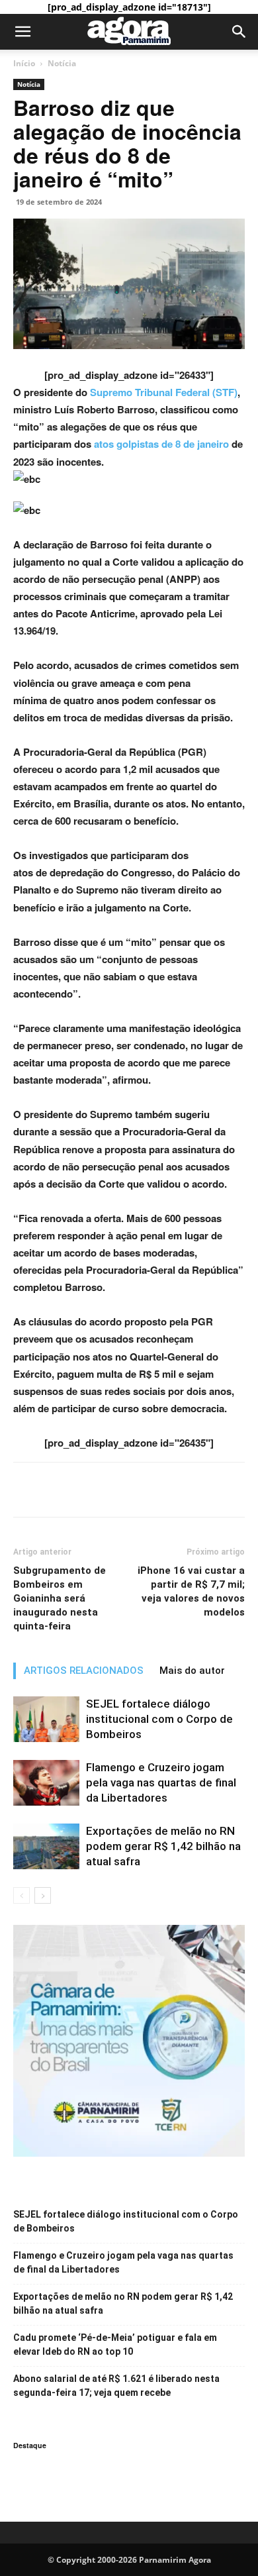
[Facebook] (26, 1490)
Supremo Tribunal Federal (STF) (164, 392)
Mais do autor (192, 1671)
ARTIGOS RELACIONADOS (84, 1671)
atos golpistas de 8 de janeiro (161, 444)
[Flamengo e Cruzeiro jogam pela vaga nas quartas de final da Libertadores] (46, 1783)
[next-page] (43, 1895)
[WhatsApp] (87, 1490)
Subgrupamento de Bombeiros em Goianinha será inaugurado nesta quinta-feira (60, 1598)
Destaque (30, 2445)
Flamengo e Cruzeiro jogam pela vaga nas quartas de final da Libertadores (161, 1782)
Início (24, 63)
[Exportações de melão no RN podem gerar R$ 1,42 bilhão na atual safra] (46, 1846)
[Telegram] (118, 1490)
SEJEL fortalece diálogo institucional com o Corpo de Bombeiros (159, 1719)
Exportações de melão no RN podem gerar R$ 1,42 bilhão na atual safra (163, 1846)
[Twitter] (57, 1490)
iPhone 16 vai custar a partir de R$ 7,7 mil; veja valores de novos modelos (191, 1591)
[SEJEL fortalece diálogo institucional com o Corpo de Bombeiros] (46, 1719)
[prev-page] (21, 1895)
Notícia (62, 63)
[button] (22, 32)
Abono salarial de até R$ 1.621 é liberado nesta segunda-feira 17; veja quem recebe (116, 2386)
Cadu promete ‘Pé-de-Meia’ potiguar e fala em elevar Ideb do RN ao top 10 (115, 2344)
